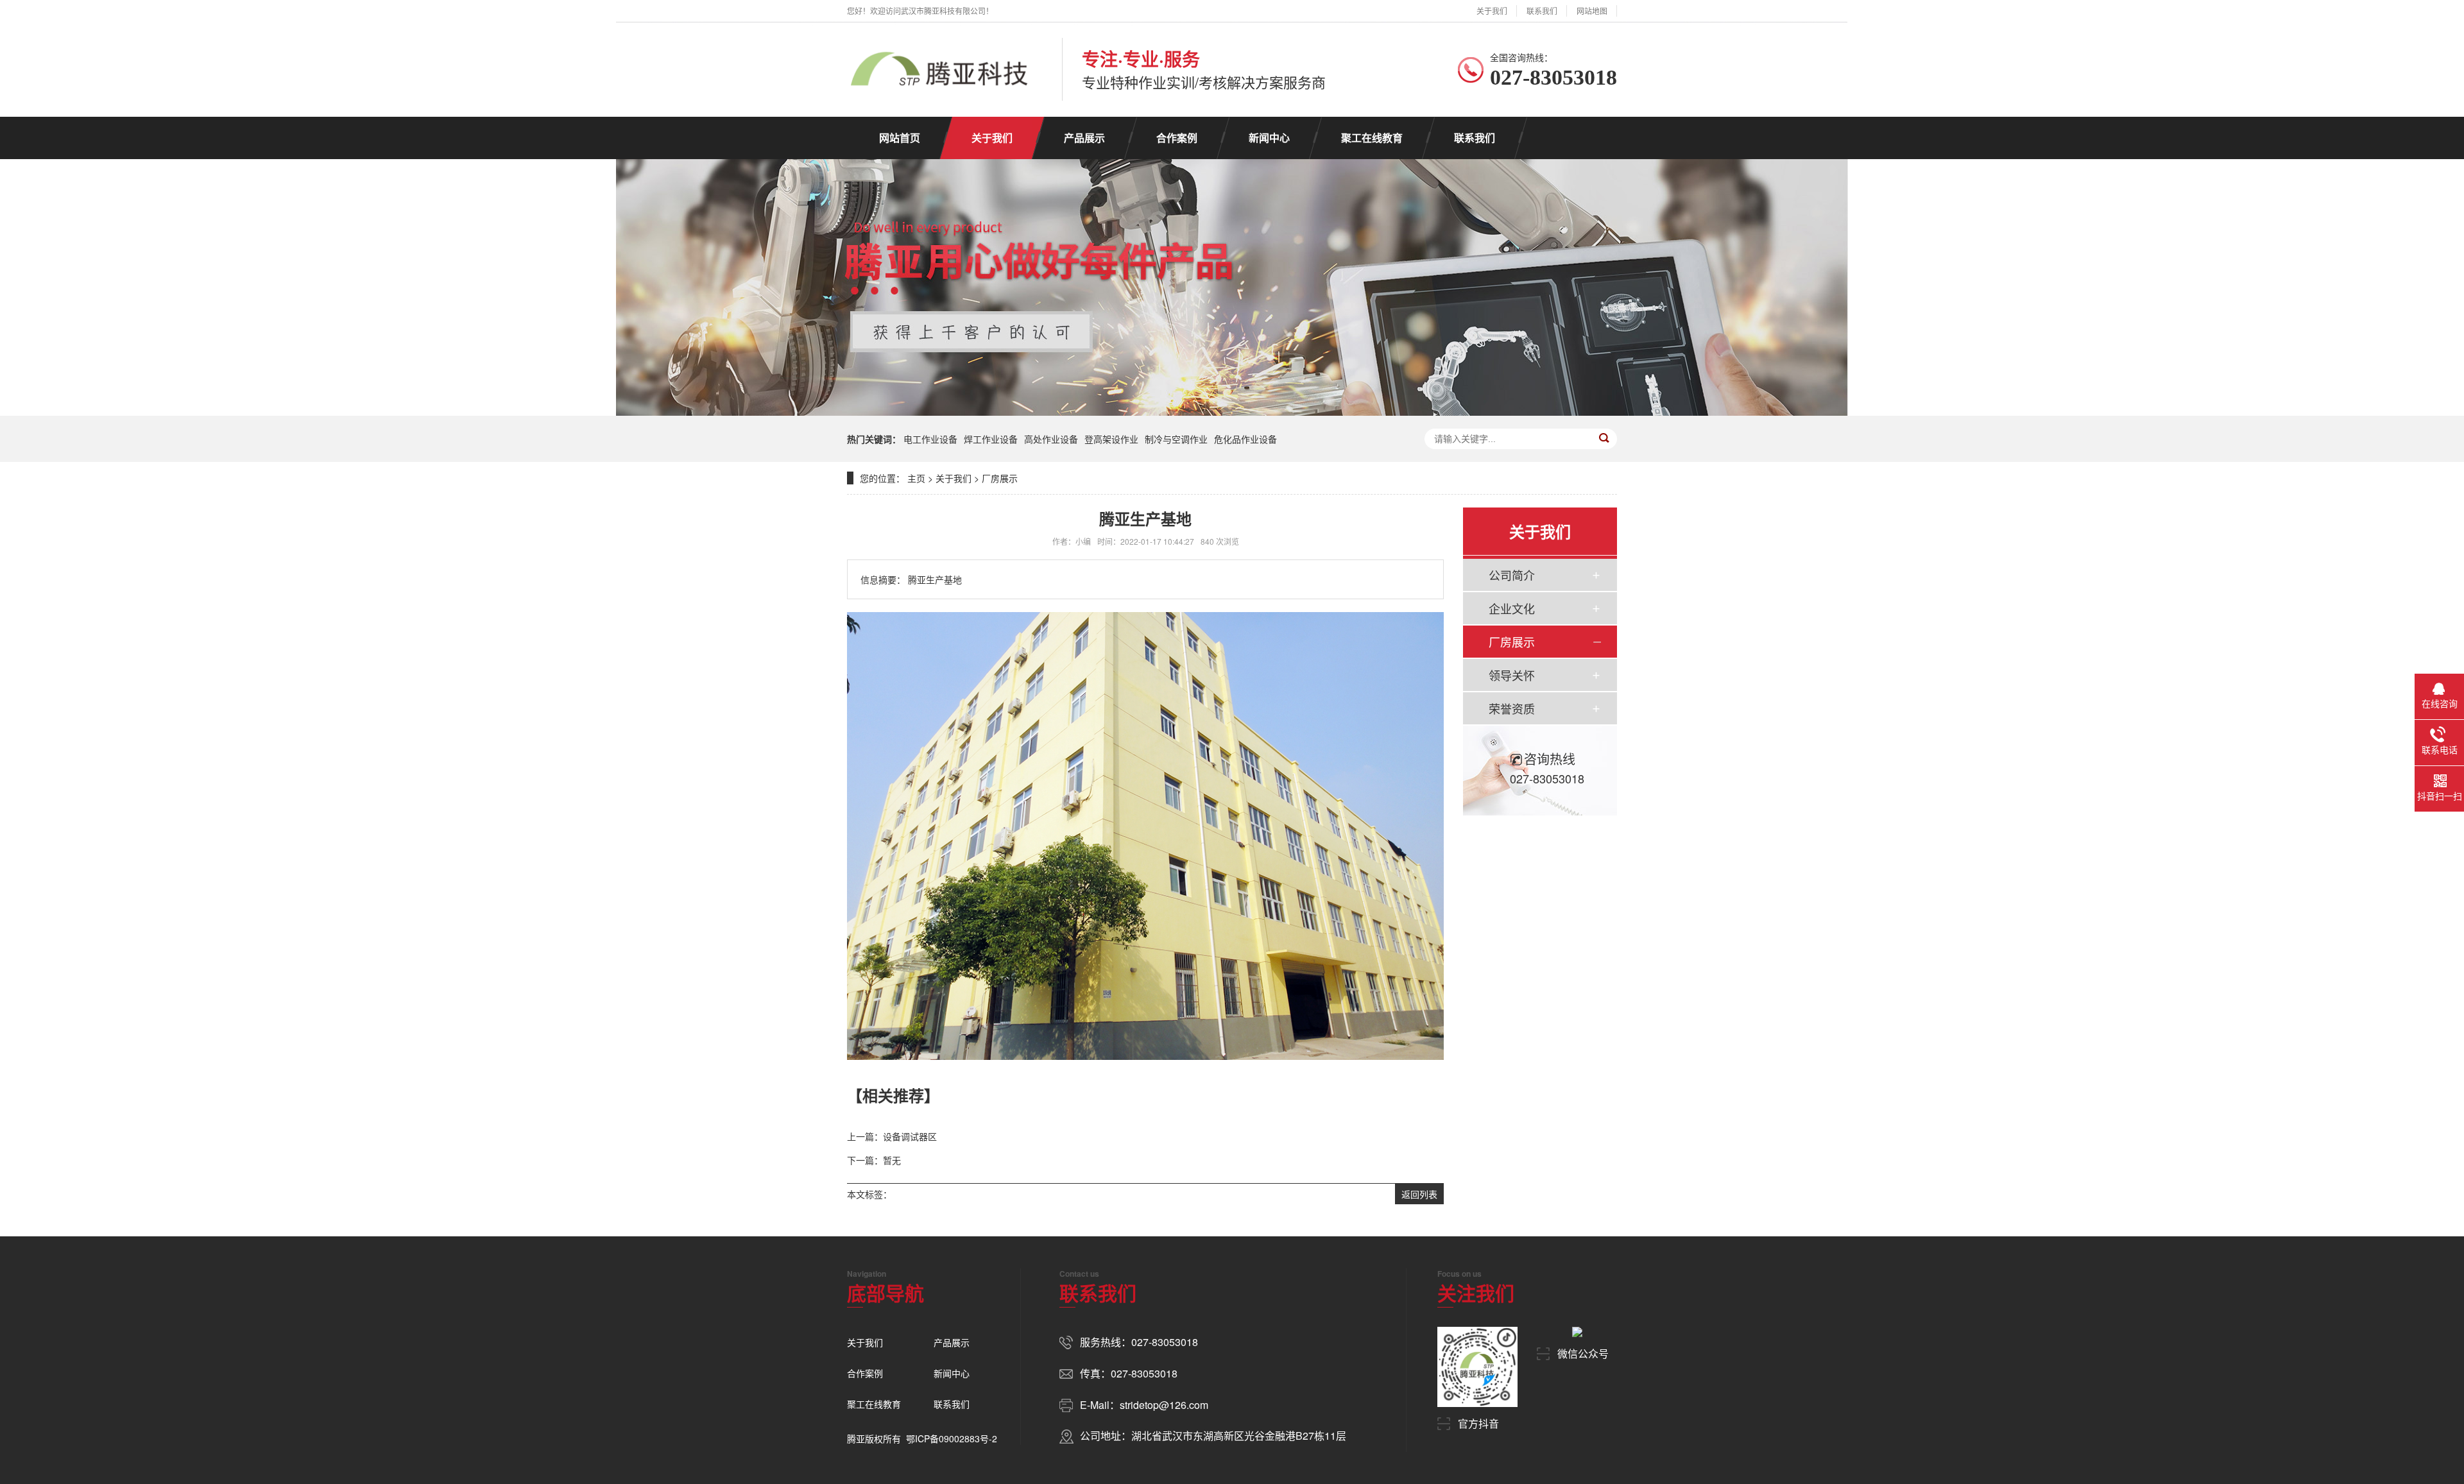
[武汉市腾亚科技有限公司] (938, 69)
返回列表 (1419, 1194)
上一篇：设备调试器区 (892, 1136)
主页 (916, 478)
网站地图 (1592, 11)
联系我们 (1542, 11)
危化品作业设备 (1245, 439)
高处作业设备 (1051, 439)
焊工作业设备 (991, 439)
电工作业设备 (930, 439)
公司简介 (1512, 575)
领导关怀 (1512, 675)
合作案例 (1177, 138)
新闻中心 (1269, 138)
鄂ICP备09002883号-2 (952, 1438)
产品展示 (1084, 138)
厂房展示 (1000, 478)
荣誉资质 (1512, 708)
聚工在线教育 (1372, 138)
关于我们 (1492, 11)
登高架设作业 (1111, 439)
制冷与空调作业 (1176, 439)
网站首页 (900, 138)
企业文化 (1512, 608)
